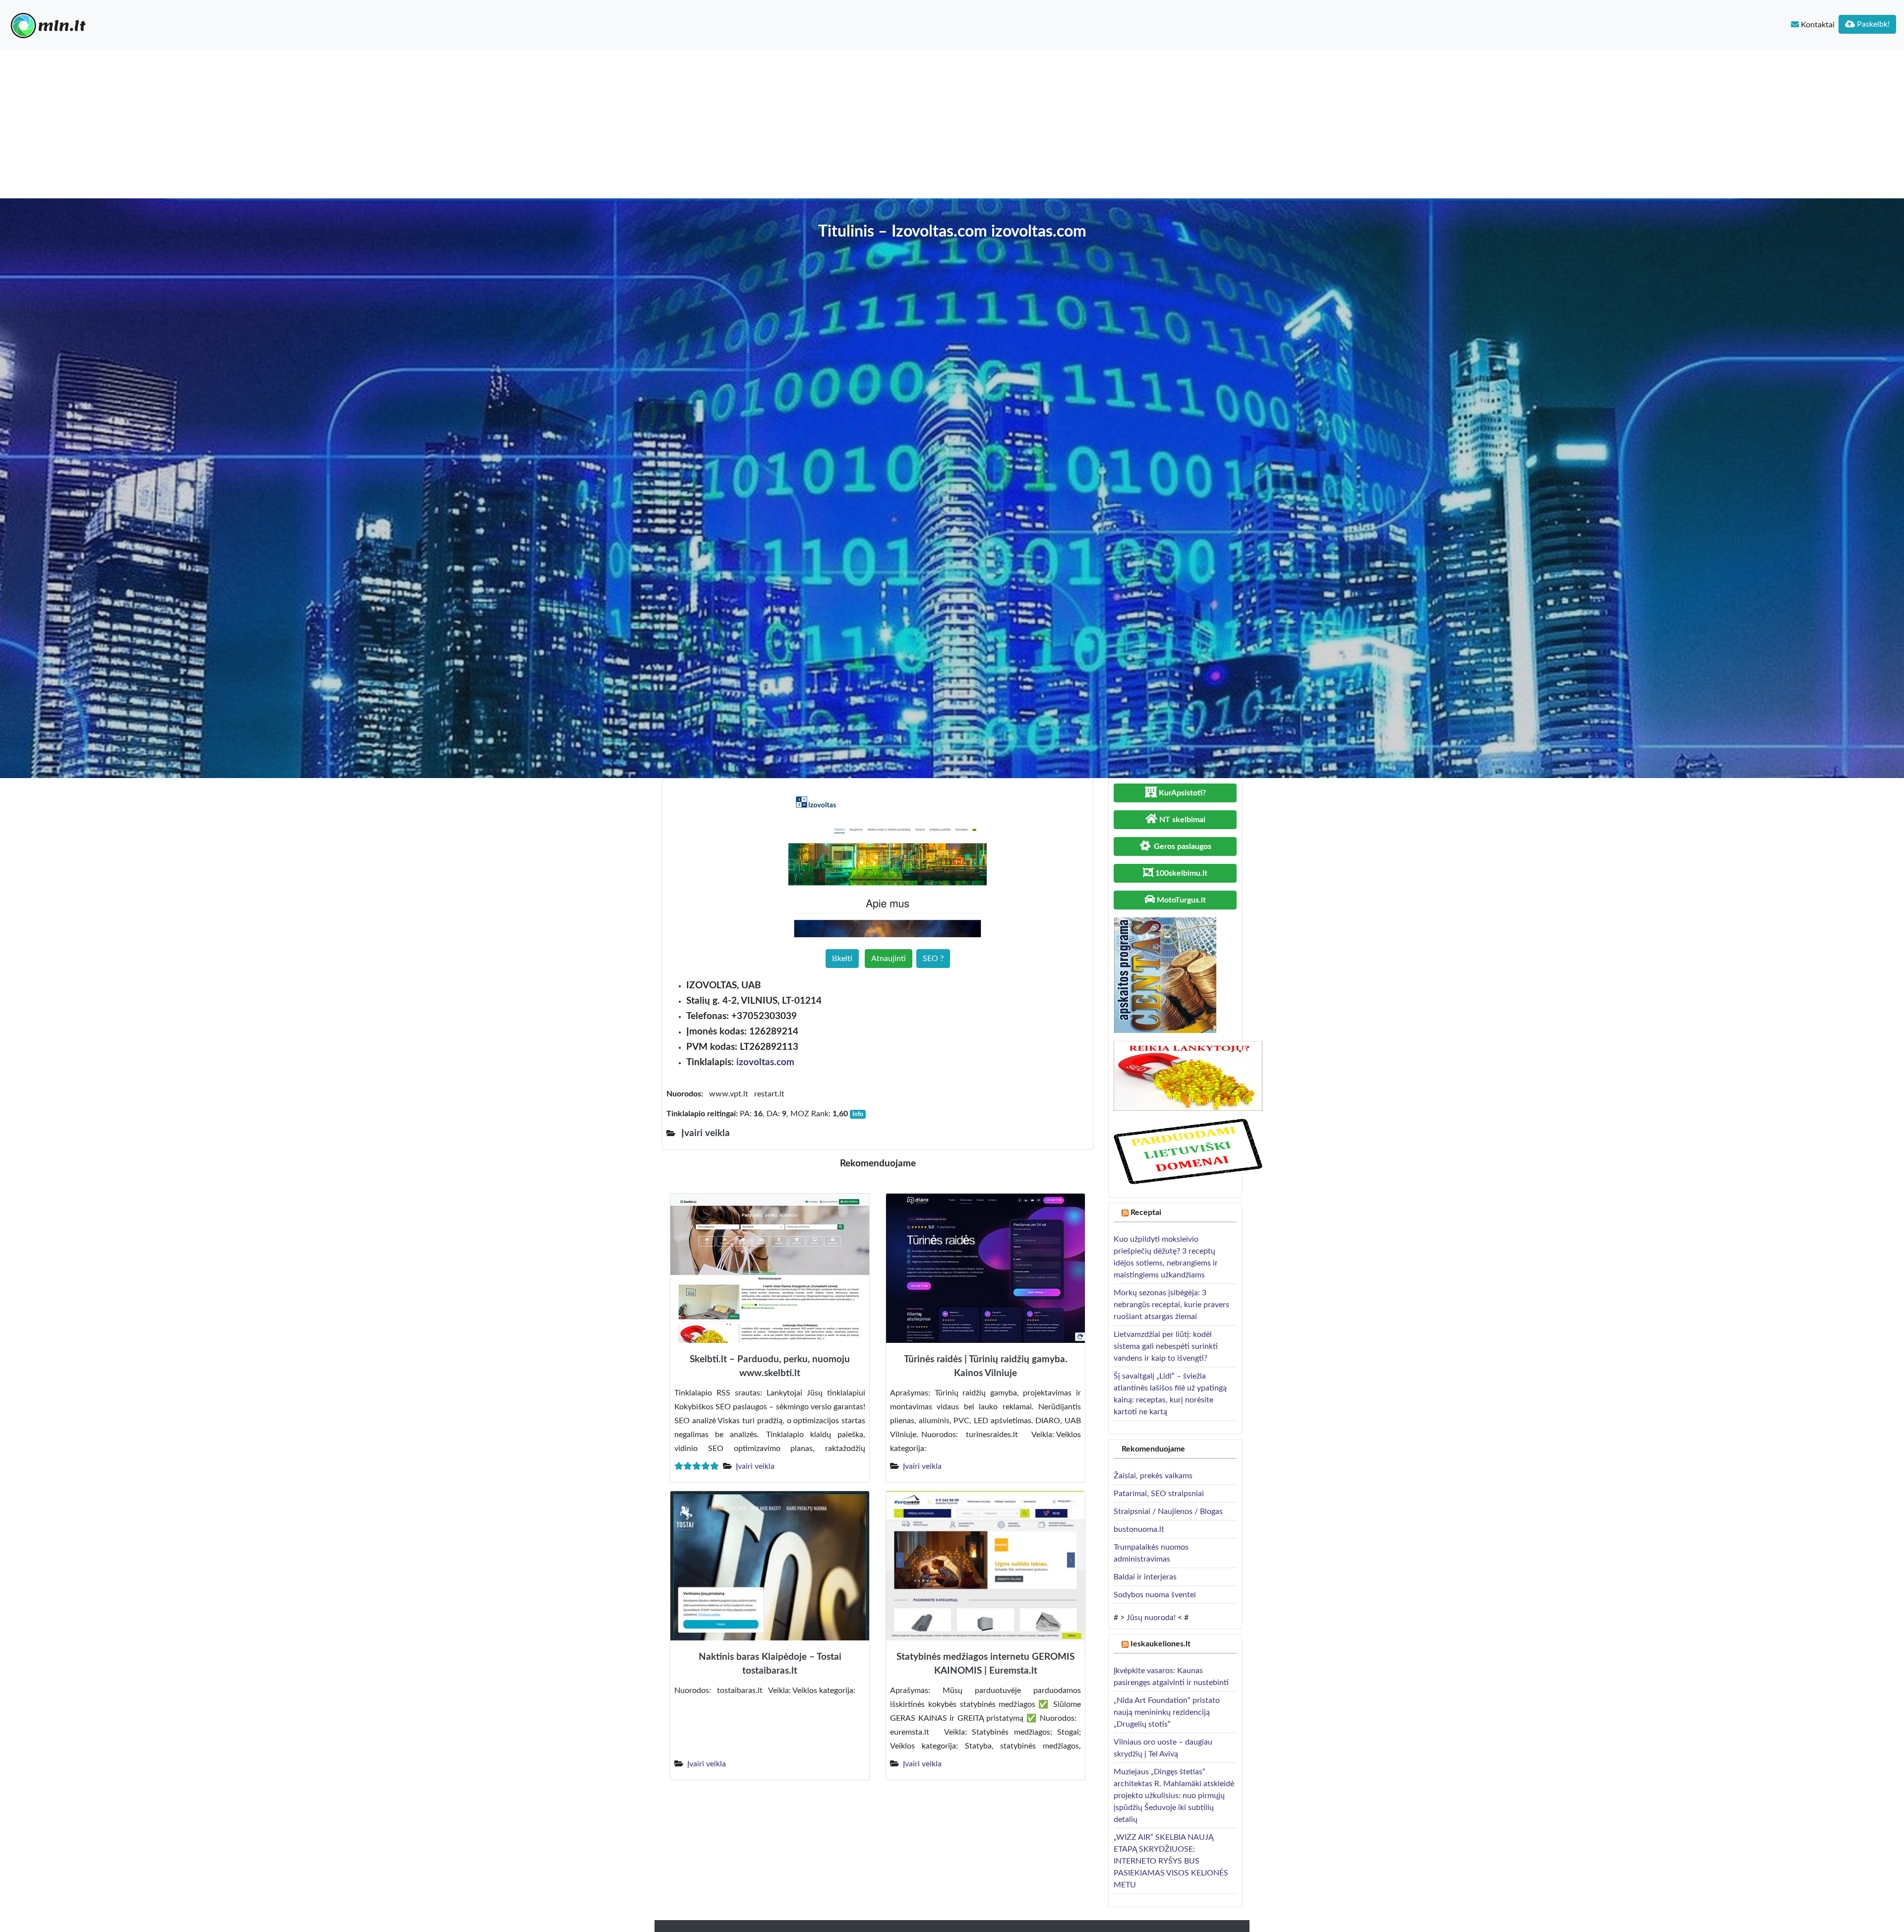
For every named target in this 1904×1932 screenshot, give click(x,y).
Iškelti (842, 959)
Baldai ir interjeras (1145, 1577)
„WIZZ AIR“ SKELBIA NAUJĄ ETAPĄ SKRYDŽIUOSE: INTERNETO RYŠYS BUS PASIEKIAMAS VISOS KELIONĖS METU (1171, 1861)
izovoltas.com (765, 1062)
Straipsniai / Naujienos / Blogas (1168, 1511)
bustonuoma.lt (1139, 1529)
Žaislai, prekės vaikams (1153, 1476)
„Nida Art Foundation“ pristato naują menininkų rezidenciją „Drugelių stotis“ (1167, 1712)
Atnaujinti (889, 959)
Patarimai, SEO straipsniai (1159, 1494)
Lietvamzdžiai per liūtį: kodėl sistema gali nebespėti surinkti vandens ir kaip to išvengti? (1166, 1346)
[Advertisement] (952, 124)
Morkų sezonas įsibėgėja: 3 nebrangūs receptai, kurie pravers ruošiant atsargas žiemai (1171, 1305)
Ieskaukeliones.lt (1160, 1644)
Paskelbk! (1872, 24)
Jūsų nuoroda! (1151, 1618)
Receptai (1146, 1212)
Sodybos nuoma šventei (1155, 1595)
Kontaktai (1817, 25)
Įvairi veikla (755, 1466)
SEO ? (933, 959)
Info (858, 1114)
